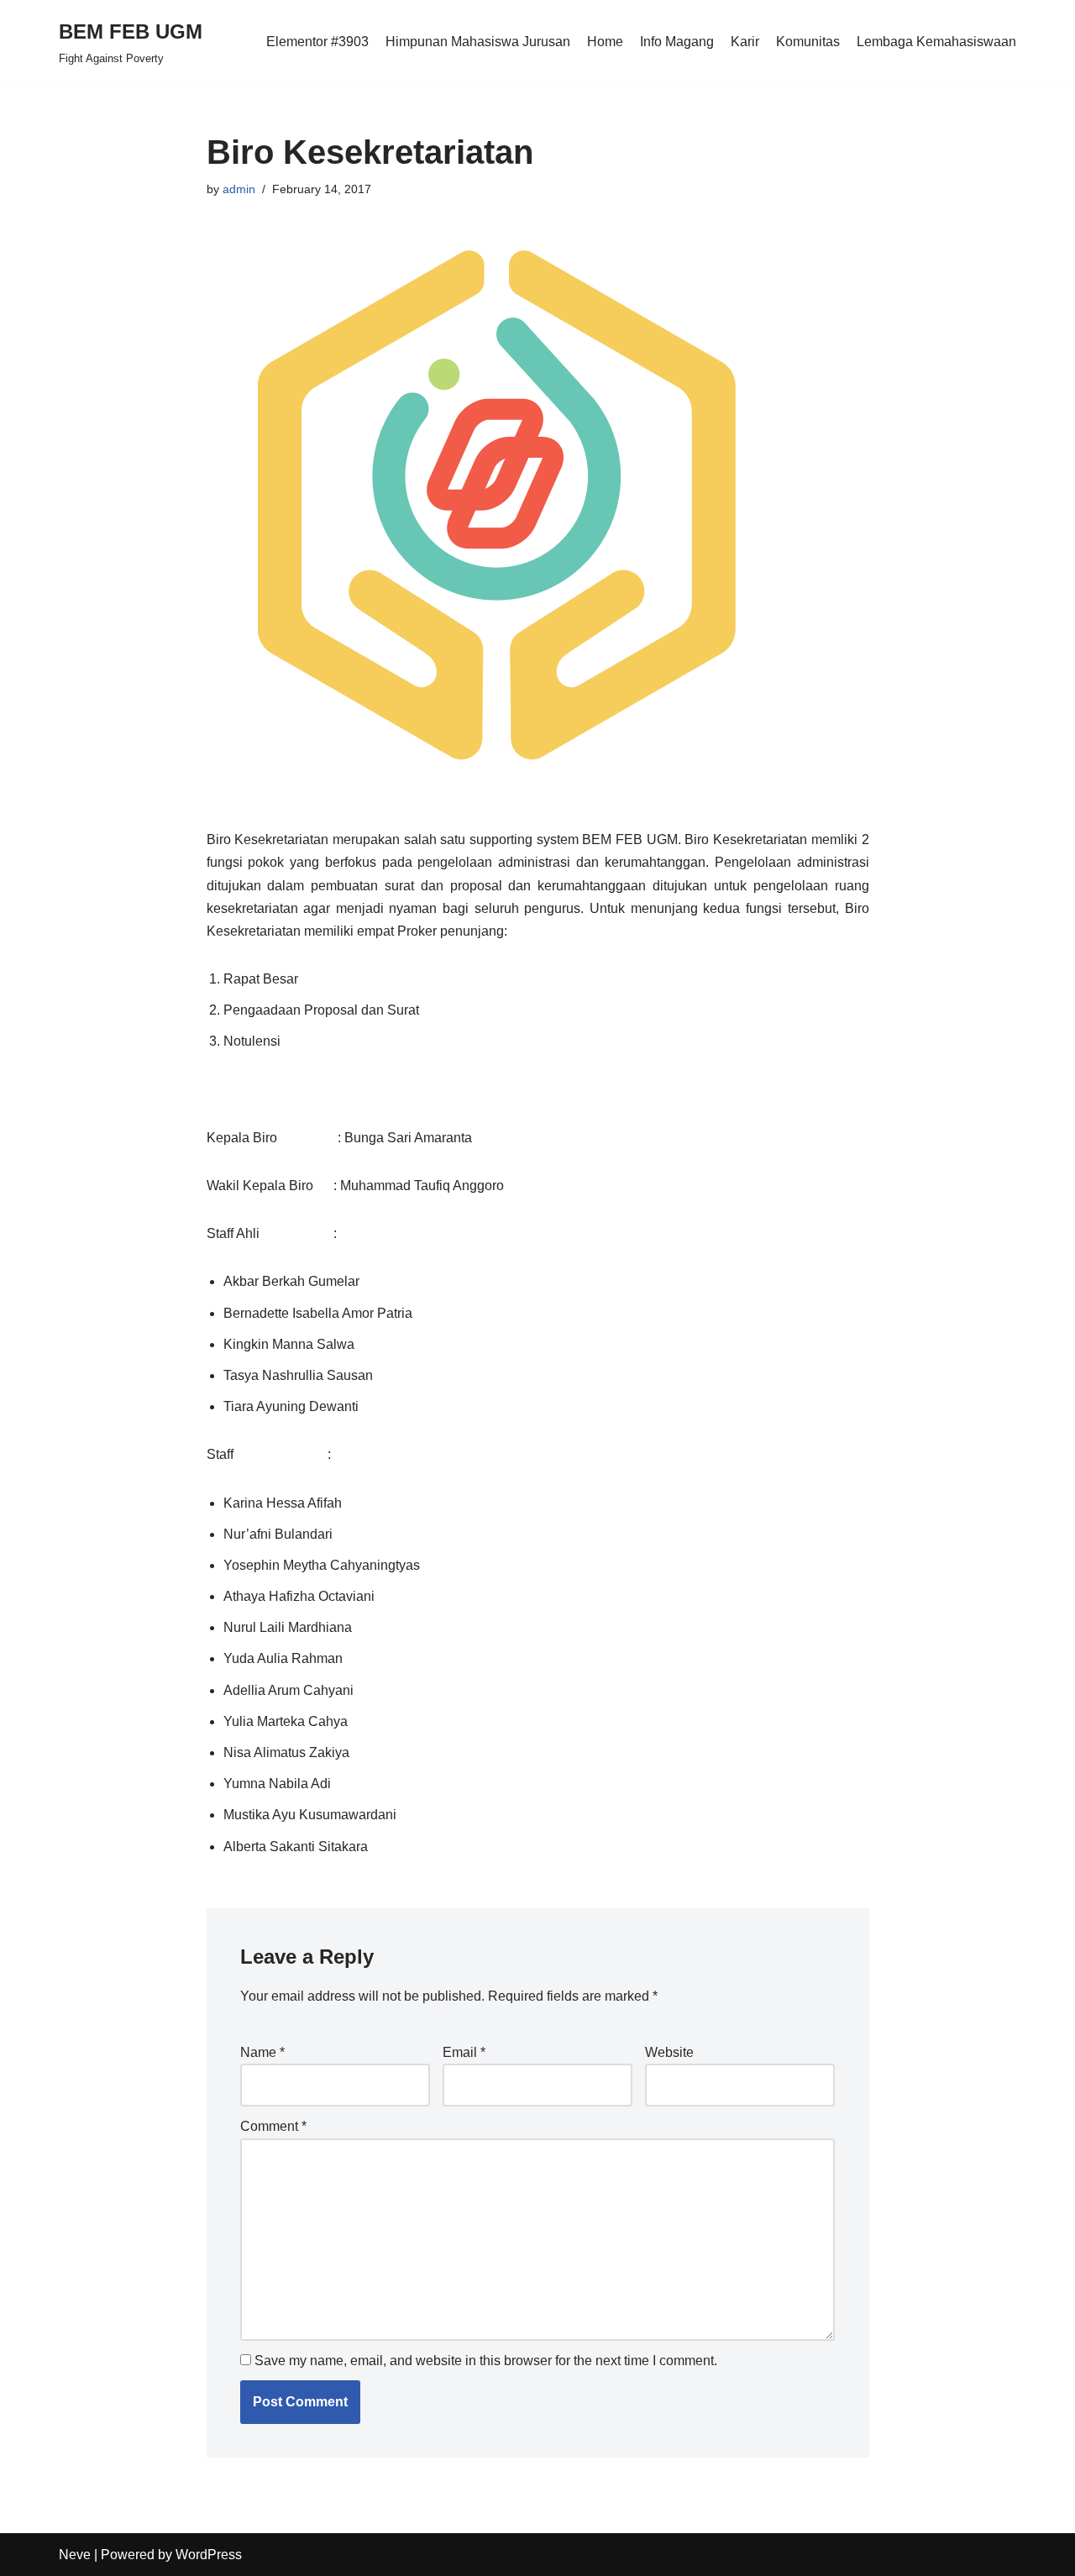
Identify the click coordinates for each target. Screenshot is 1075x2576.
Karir (745, 42)
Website (669, 2052)
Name (262, 2052)
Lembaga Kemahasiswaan (936, 42)
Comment (273, 2126)
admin (239, 189)
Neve (75, 2555)
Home (605, 42)
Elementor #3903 (317, 42)
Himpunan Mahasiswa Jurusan (478, 42)
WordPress (209, 2555)
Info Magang (677, 42)
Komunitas (808, 42)
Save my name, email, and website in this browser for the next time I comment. (486, 2361)
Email (464, 2052)
